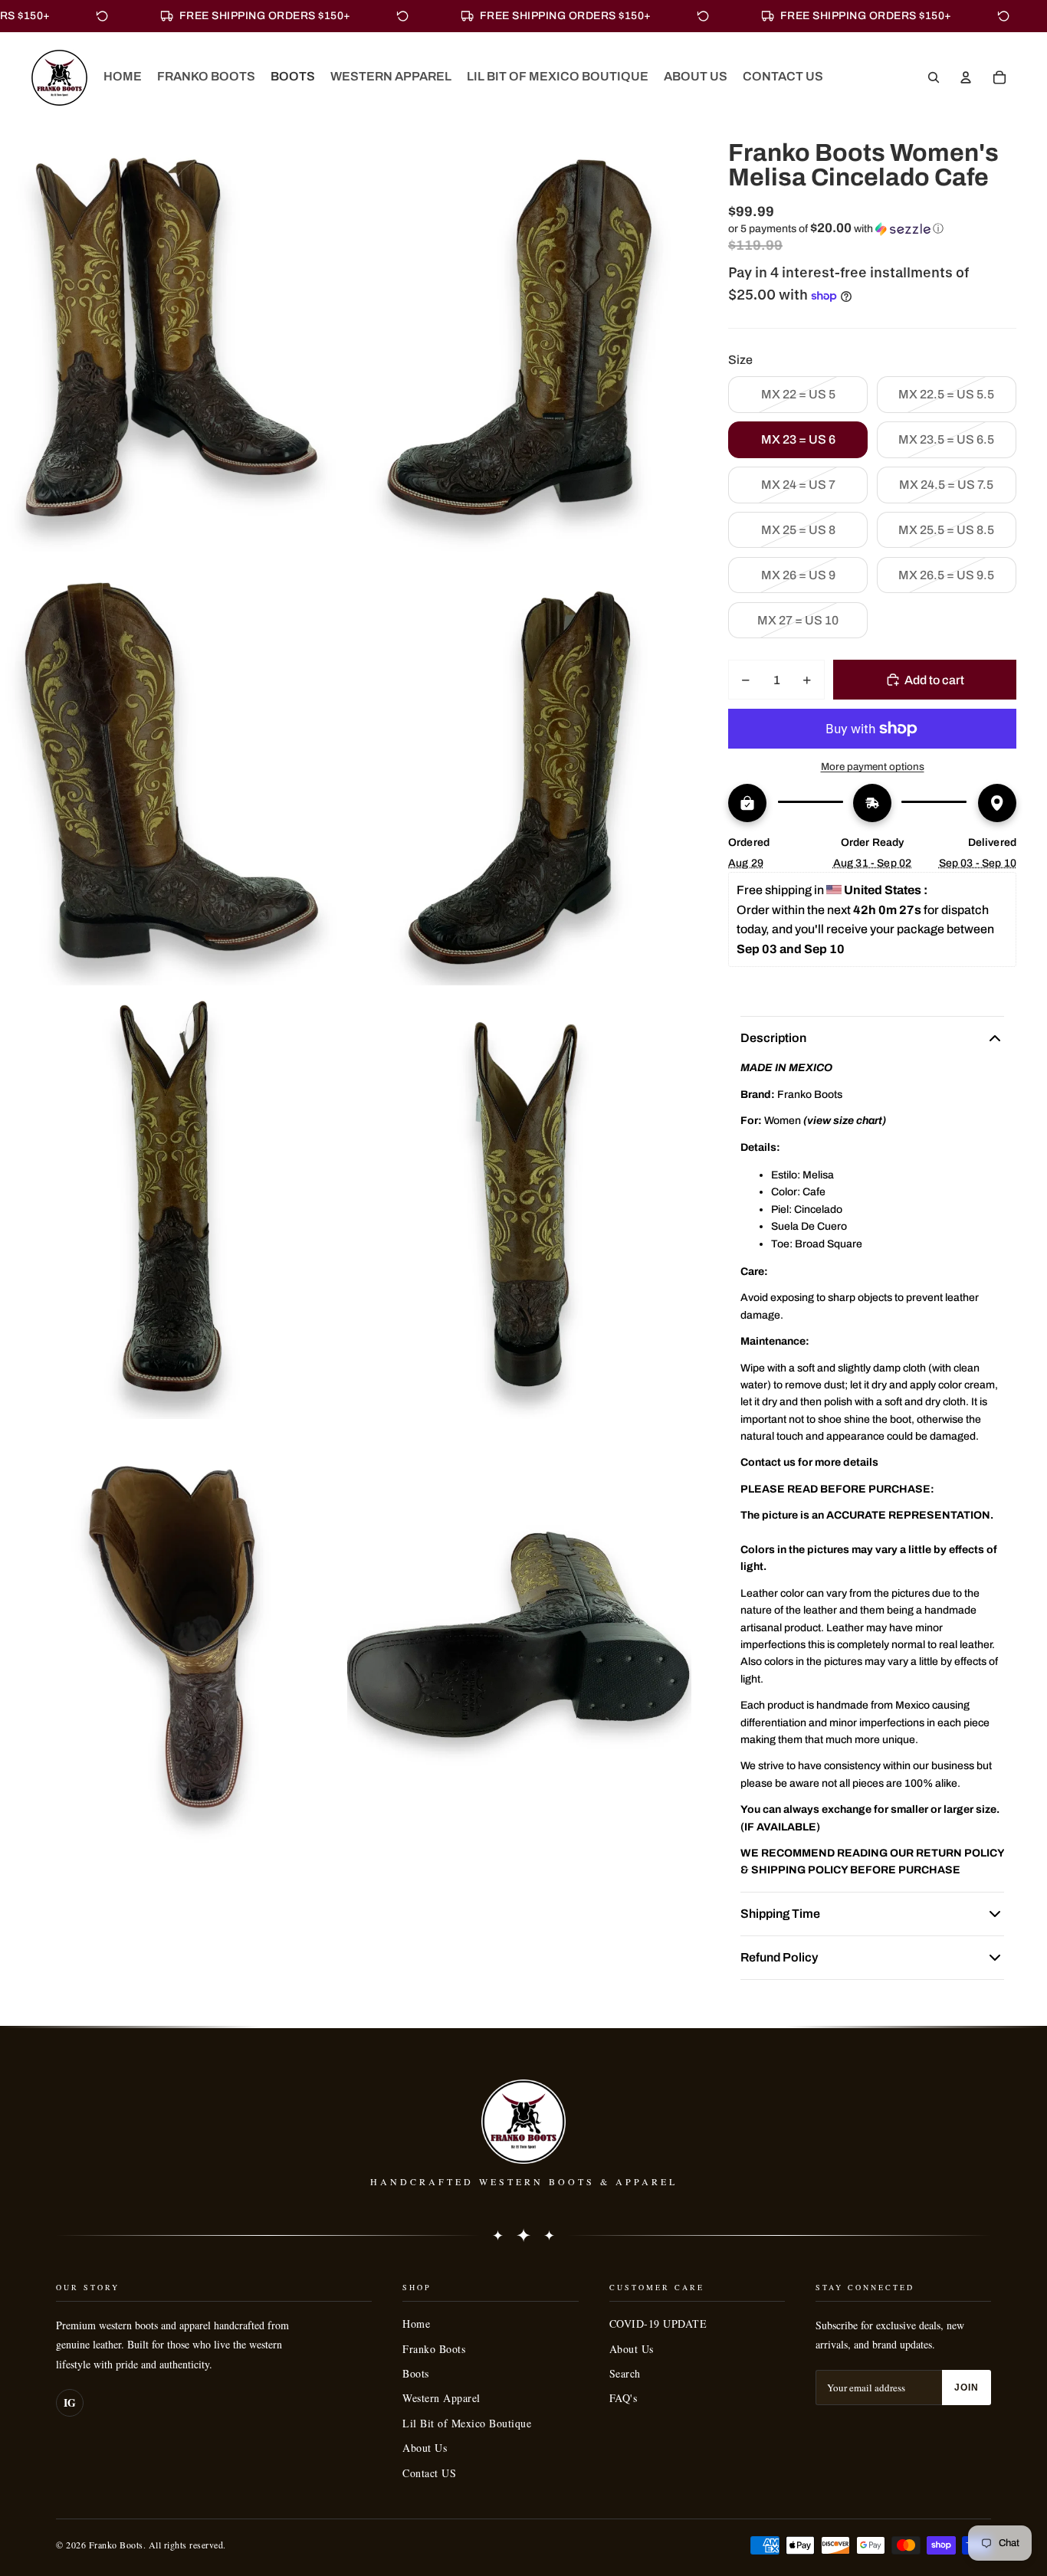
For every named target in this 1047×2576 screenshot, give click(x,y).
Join (967, 2388)
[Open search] (934, 77)
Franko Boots (434, 2349)
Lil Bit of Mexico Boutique (467, 2423)
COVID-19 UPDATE (658, 2324)
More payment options (873, 767)
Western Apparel (441, 2398)
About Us (425, 2448)
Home (416, 2324)
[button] (872, 229)
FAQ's (624, 2398)
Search (625, 2373)
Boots (416, 2373)
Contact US (429, 2473)
